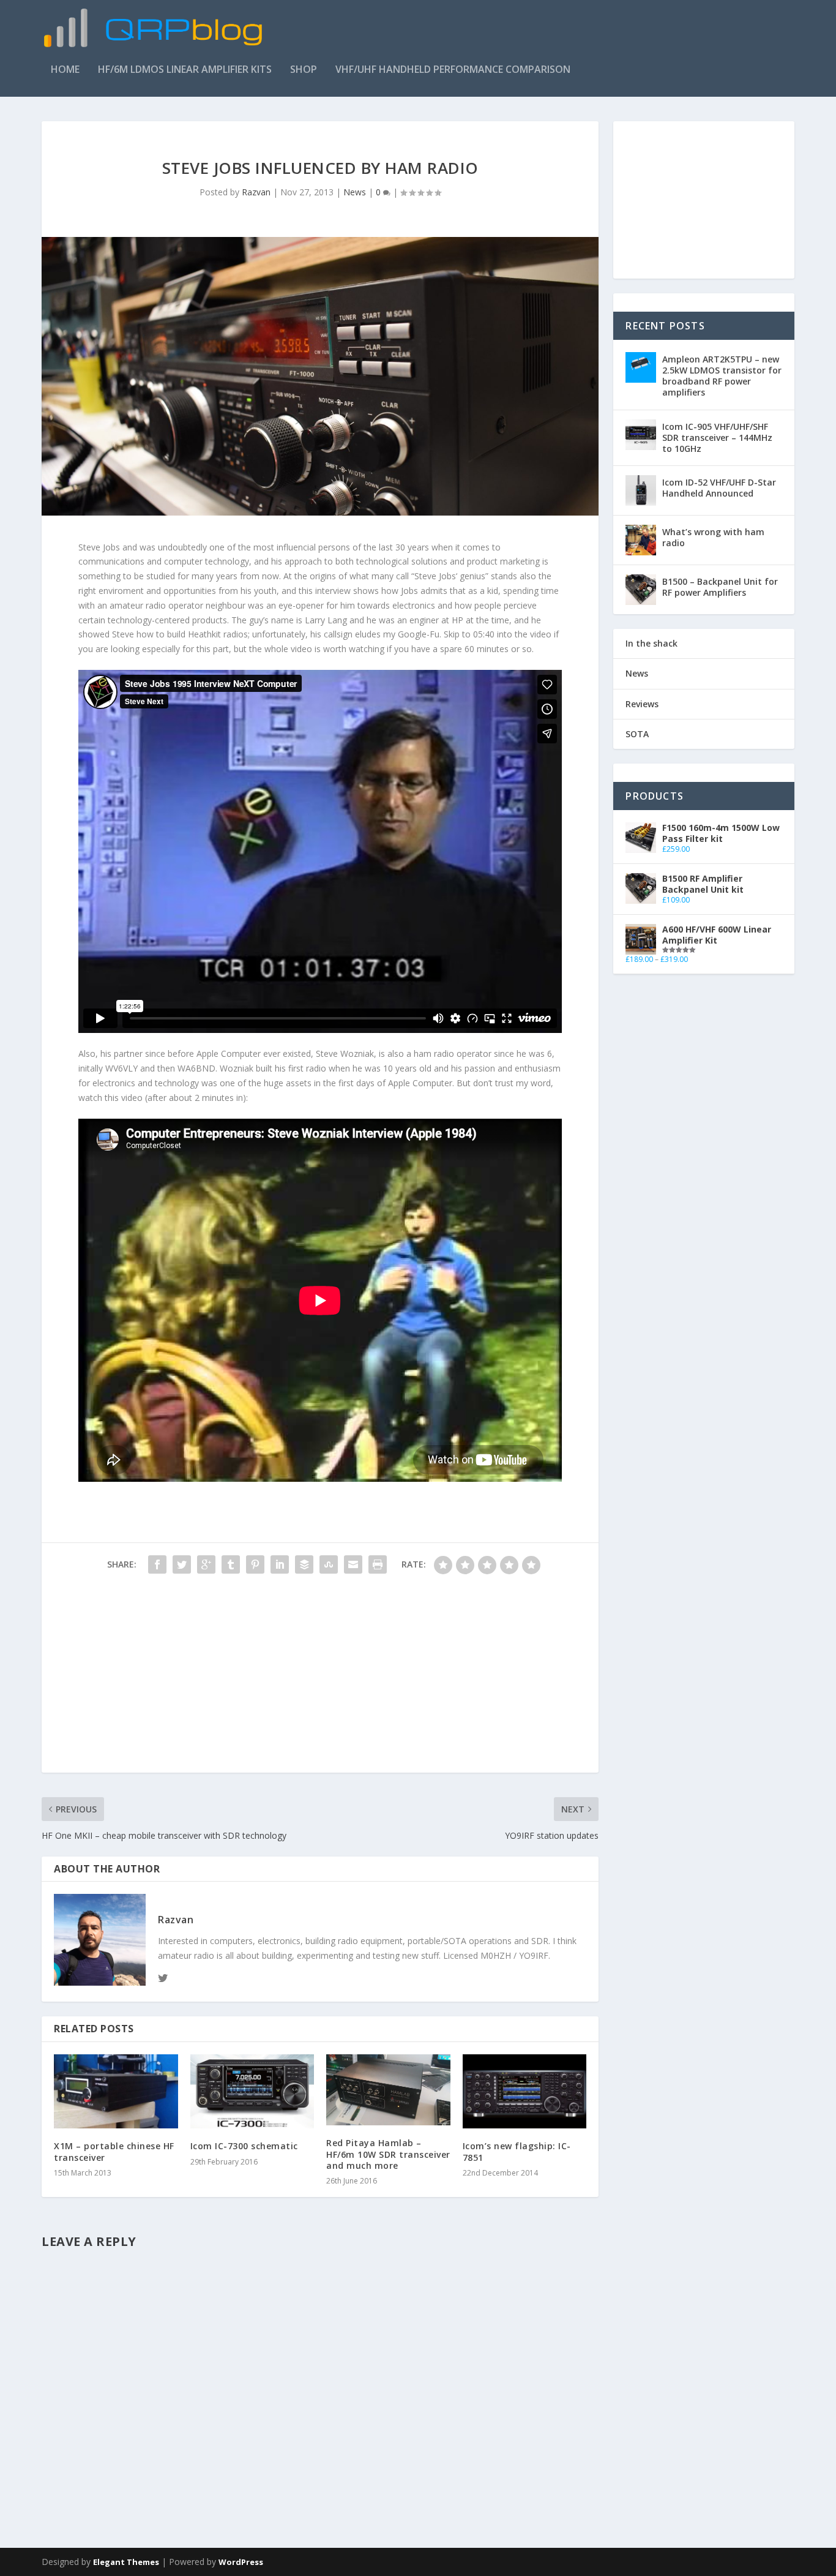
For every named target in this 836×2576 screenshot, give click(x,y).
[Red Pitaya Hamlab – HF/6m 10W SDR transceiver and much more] (388, 2090)
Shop (304, 70)
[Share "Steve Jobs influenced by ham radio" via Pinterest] (255, 1564)
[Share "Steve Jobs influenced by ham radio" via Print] (378, 1564)
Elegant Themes (126, 2562)
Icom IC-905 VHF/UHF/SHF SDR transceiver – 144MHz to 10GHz (717, 437)
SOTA (637, 734)
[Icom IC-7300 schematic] (252, 2092)
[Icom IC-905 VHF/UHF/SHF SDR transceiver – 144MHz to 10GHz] (641, 435)
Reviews (642, 704)
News (355, 192)
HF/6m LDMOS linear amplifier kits (185, 70)
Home (65, 70)
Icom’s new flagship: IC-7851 (517, 2151)
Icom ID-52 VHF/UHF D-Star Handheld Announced (719, 488)
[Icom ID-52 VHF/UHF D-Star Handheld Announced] (641, 490)
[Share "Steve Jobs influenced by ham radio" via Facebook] (157, 1564)
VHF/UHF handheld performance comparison (453, 70)
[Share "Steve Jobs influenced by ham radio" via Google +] (206, 1564)
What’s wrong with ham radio (713, 537)
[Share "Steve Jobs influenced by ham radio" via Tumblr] (231, 1564)
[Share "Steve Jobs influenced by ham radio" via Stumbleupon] (329, 1564)
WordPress (241, 2562)
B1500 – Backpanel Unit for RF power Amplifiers (720, 587)
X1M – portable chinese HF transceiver (114, 2151)
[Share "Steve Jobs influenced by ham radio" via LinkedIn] (280, 1564)
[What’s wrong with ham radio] (641, 540)
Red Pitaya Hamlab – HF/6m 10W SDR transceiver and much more (388, 2154)
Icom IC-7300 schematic (244, 2146)
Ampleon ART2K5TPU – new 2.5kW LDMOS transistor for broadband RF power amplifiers (722, 376)
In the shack (651, 643)
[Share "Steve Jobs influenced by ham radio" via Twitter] (182, 1564)
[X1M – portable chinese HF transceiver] (116, 2092)
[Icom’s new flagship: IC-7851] (525, 2092)
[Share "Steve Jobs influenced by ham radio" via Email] (353, 1564)
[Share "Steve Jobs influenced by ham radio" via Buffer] (304, 1564)
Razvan (256, 192)
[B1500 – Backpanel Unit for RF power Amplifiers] (641, 590)
